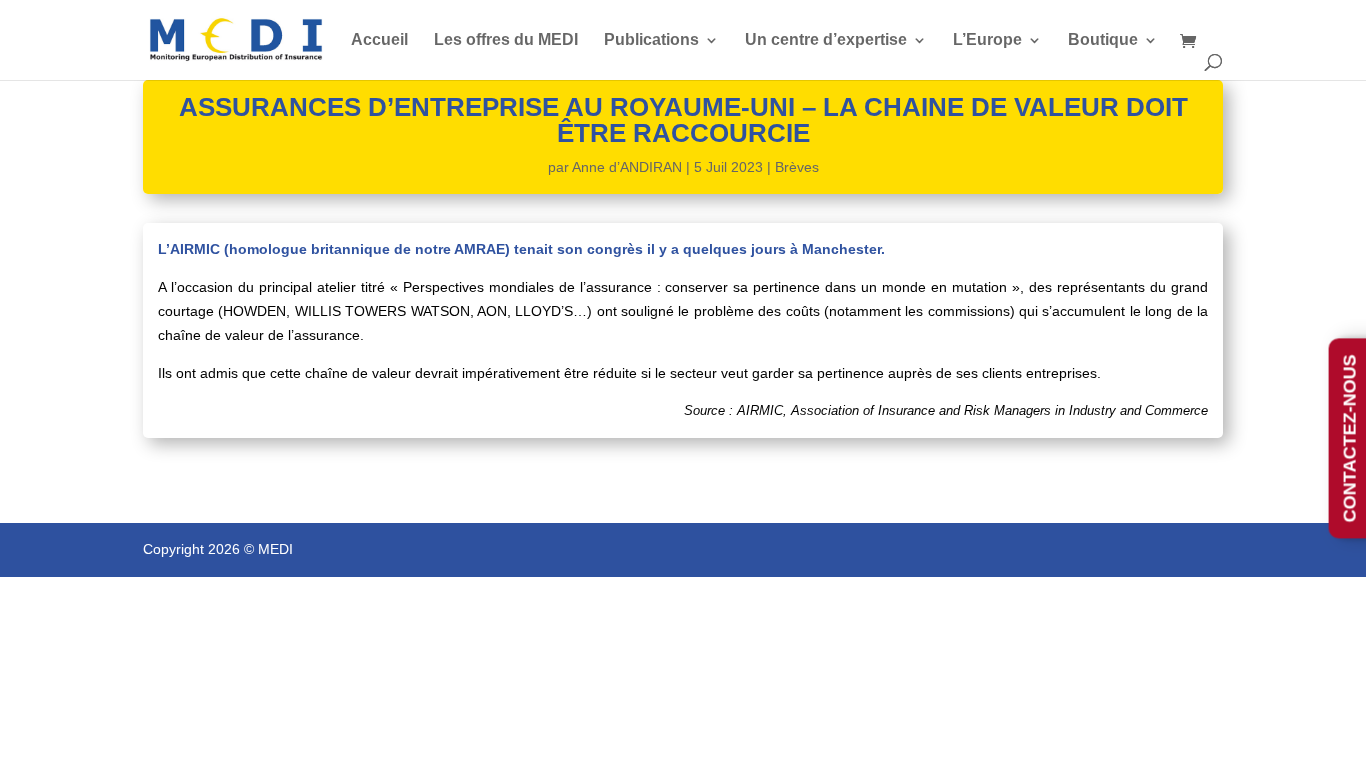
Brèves (797, 167)
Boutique (1103, 40)
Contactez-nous (1350, 438)
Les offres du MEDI (506, 40)
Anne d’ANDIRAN (627, 167)
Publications (651, 40)
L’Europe (987, 40)
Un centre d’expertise (826, 40)
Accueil (379, 40)
